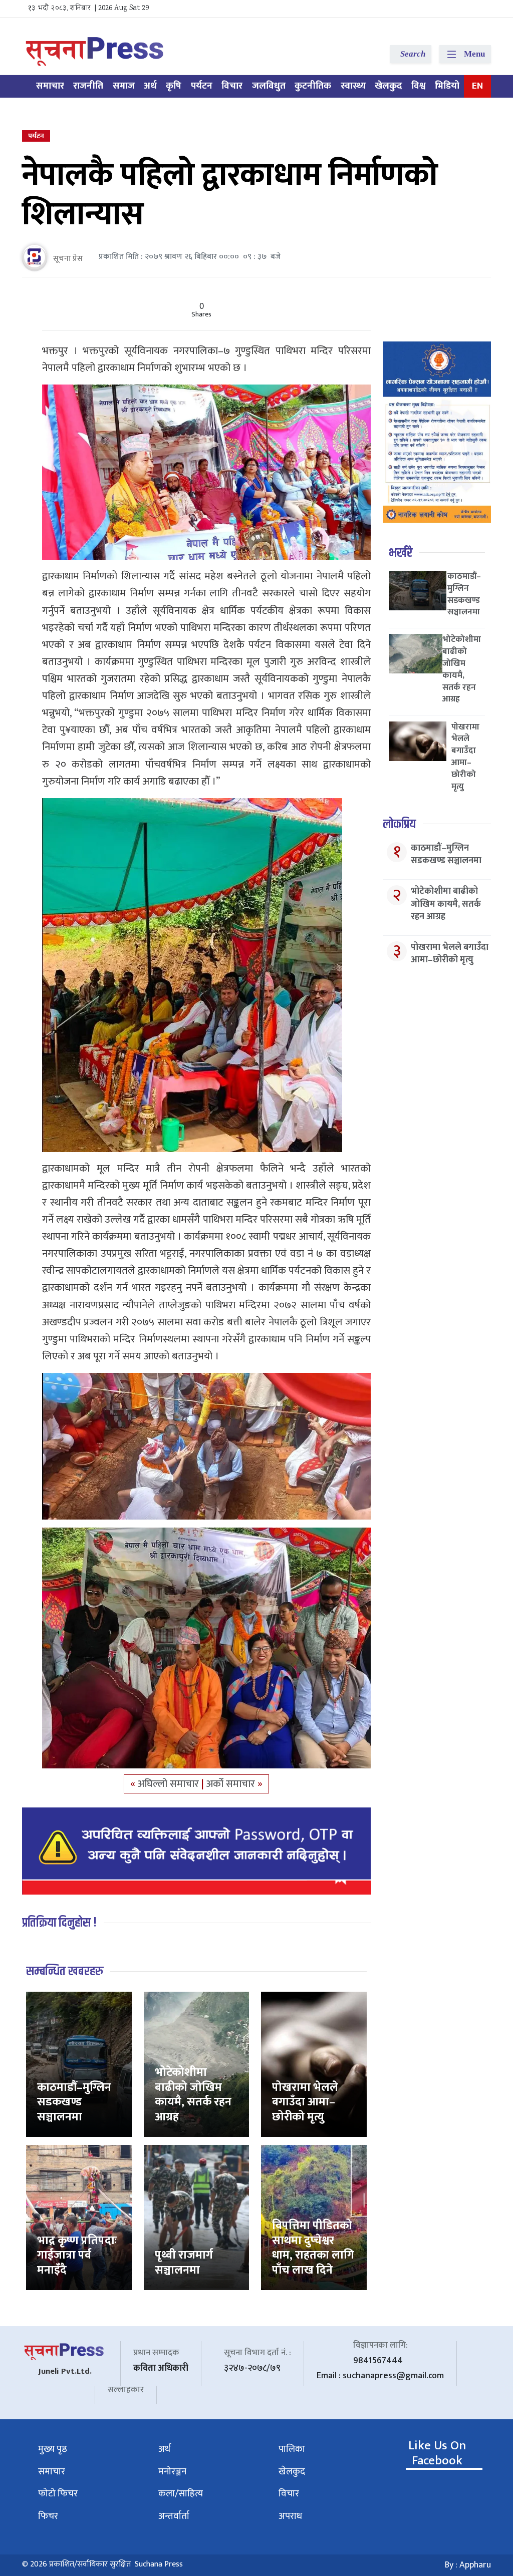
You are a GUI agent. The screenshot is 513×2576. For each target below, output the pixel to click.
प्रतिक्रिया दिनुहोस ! (59, 1923)
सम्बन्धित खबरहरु (65, 1971)
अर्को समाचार (232, 1784)
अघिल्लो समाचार (170, 1784)
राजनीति (88, 86)
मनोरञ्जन (172, 2472)
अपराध (290, 2516)
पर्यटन (202, 86)
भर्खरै (401, 553)
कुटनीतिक (313, 86)
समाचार (50, 86)
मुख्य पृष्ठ (53, 2449)
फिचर (48, 2516)
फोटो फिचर (58, 2494)
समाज (124, 86)
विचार (232, 86)
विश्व (418, 86)
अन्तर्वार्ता (174, 2516)
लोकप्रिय (399, 824)
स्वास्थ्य (353, 86)
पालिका (292, 2449)
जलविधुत (269, 86)
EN (477, 86)
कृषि (174, 86)
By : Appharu (468, 2565)
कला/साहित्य (181, 2494)
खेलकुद (389, 86)
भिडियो (447, 86)
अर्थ (150, 86)
